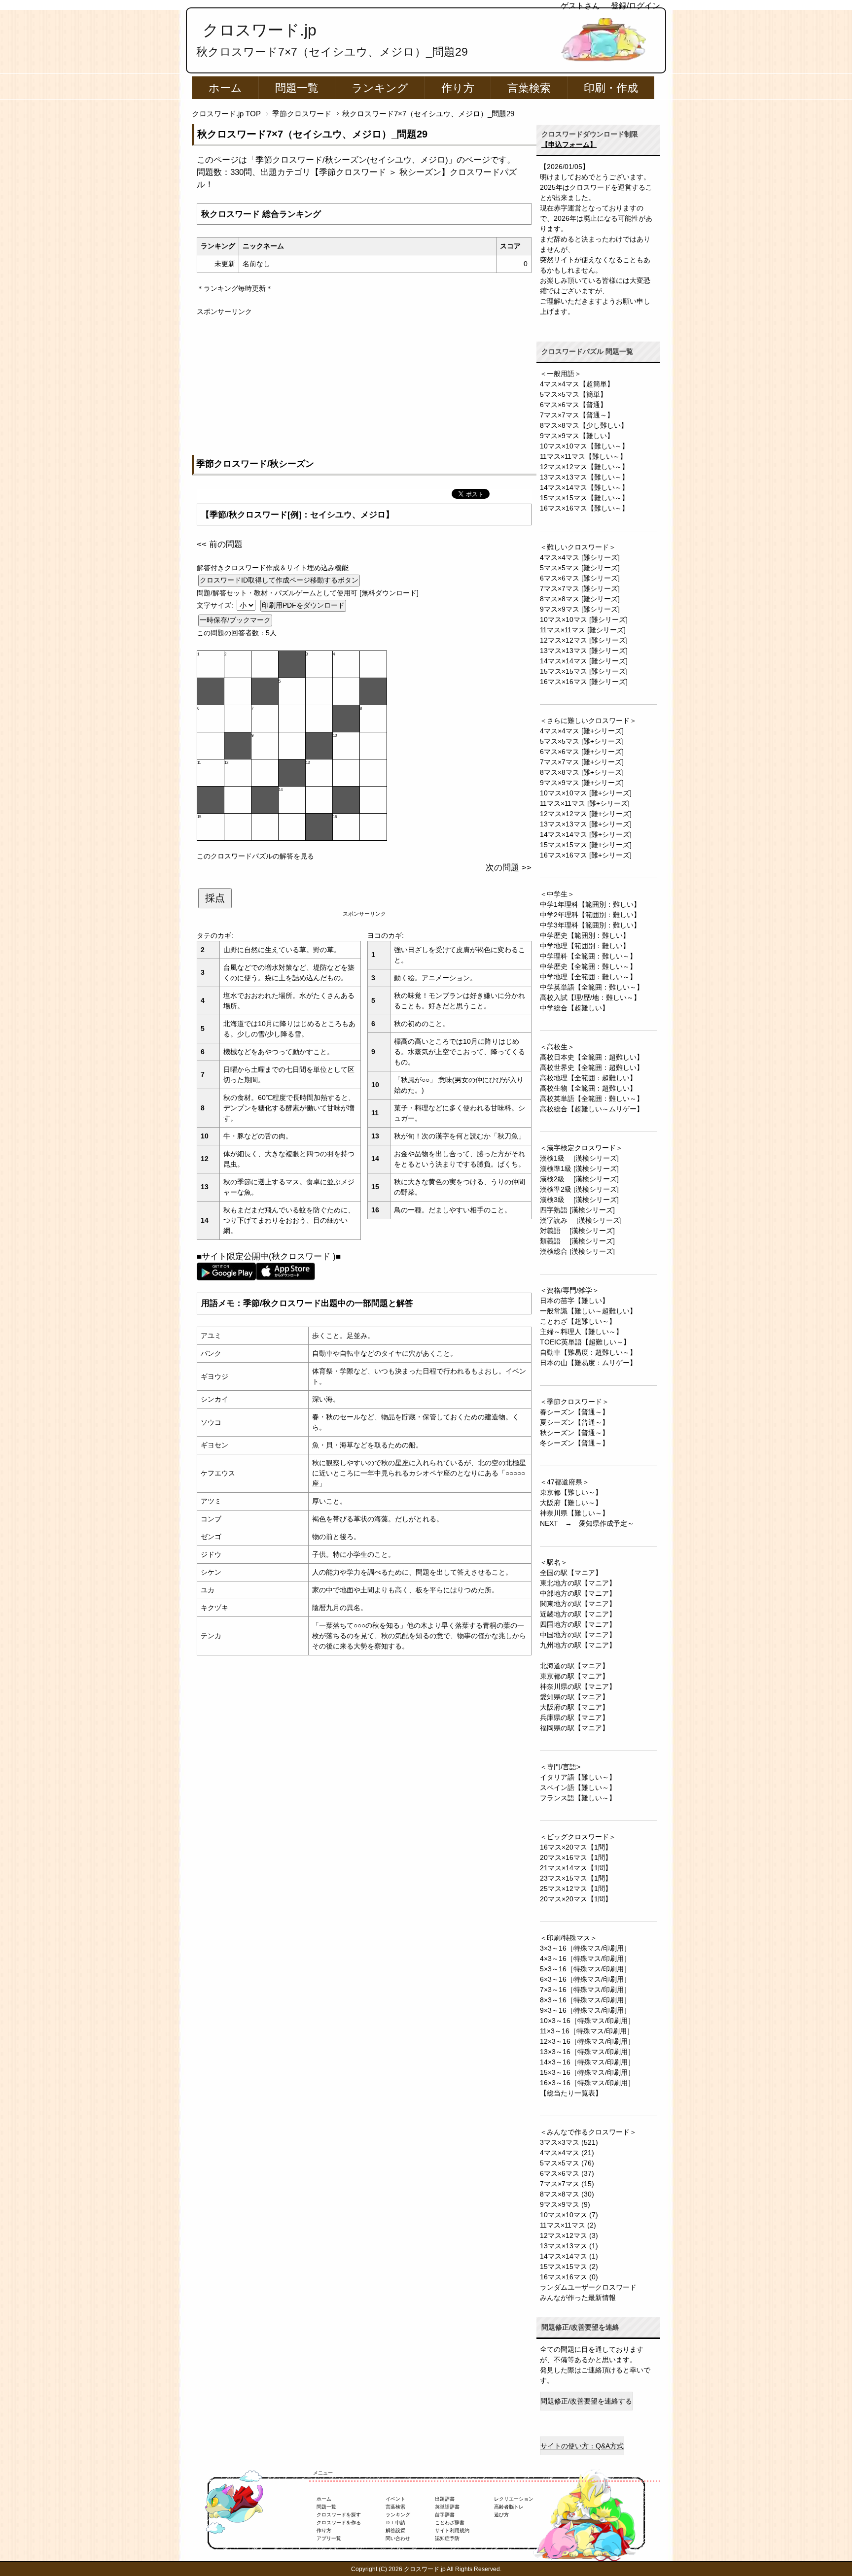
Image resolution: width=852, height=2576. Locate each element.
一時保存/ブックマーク (235, 620)
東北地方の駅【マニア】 (578, 1583)
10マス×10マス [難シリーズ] (584, 619)
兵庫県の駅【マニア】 (574, 1717)
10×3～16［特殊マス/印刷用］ (587, 2021)
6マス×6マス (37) (567, 2173)
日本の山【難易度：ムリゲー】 (588, 1363)
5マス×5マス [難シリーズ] (580, 568)
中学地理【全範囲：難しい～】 (588, 977)
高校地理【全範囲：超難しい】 (588, 1078)
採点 (215, 898)
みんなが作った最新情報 (578, 2298)
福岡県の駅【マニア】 (574, 1728)
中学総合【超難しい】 (574, 1008)
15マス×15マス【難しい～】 (584, 498)
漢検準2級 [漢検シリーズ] (579, 1189)
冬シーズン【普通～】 (574, 1443)
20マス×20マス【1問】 (576, 1899)
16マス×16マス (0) (569, 2277)
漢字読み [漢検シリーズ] (581, 1220)
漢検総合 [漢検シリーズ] (577, 1251)
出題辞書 (445, 2499)
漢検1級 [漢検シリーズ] (579, 1158)
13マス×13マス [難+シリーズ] (586, 824)
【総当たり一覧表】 (571, 2093)
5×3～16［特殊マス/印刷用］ (585, 1969)
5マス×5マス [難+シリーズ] (582, 741)
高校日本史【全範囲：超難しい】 (592, 1057)
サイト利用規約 (452, 2530)
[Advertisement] (364, 386)
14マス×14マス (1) (569, 2256)
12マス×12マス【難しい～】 (584, 467)
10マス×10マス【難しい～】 (584, 446)
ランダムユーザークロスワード (588, 2287)
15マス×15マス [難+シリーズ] (586, 845)
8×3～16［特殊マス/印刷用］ (585, 2000)
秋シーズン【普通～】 (574, 1433)
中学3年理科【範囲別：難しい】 (590, 925)
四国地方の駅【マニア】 (578, 1624)
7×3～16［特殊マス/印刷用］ (585, 1990)
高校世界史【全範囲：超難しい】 (592, 1067)
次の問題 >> (509, 868)
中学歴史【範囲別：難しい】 (585, 935)
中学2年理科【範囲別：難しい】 (590, 915)
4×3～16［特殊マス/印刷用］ (585, 1958)
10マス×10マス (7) (569, 2215)
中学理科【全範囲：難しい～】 (588, 956)
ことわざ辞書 (450, 2523)
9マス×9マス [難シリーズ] (580, 609)
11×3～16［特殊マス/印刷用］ (587, 2031)
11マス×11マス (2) (568, 2225)
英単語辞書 (447, 2507)
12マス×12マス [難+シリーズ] (586, 814)
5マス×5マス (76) (567, 2163)
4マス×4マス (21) (567, 2153)
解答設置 (395, 2530)
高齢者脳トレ (509, 2507)
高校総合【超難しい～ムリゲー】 (592, 1109)
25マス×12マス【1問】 (576, 1889)
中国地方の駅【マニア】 (578, 1635)
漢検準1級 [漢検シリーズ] (579, 1168)
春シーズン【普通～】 (574, 1412)
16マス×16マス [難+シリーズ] (586, 855)
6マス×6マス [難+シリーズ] (582, 752)
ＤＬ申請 (395, 2523)
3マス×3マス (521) (569, 2142)
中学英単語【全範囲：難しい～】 (592, 987)
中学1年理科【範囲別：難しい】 (590, 904)
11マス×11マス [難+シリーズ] (585, 803)
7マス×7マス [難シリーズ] (580, 588)
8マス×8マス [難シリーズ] (580, 599)
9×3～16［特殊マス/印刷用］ (585, 2010)
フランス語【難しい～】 (578, 1798)
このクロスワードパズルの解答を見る (255, 856)
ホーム (225, 88)
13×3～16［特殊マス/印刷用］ (587, 2052)
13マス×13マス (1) (569, 2246)
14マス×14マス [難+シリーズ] (586, 834)
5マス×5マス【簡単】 (573, 394)
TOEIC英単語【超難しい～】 (585, 1342)
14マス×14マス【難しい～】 (584, 487)
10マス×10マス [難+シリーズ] (586, 793)
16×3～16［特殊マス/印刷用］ (587, 2083)
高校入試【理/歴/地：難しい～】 (590, 997)
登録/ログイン (636, 6)
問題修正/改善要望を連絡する (586, 2401)
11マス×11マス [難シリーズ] (583, 630)
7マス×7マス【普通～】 (577, 415)
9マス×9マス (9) (565, 2204)
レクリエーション (514, 2499)
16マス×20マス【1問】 (576, 1847)
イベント (395, 2499)
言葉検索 (529, 88)
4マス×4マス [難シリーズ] (580, 557)
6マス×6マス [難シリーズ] (580, 578)
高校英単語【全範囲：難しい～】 (592, 1099)
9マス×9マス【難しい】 (577, 436)
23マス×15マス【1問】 (576, 1878)
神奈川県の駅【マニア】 (578, 1686)
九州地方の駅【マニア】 (578, 1645)
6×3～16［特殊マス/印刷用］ (585, 1979)
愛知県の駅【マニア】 (574, 1697)
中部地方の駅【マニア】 (578, 1593)
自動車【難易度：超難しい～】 (588, 1352)
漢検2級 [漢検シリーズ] (579, 1179)
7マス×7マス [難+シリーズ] (582, 762)
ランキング (380, 88)
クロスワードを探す (339, 2515)
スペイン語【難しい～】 (578, 1787)
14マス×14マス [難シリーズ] (584, 661)
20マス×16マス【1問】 (576, 1857)
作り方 (458, 88)
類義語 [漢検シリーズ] (577, 1241)
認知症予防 (447, 2538)
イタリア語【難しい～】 (578, 1777)
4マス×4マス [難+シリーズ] (582, 731)
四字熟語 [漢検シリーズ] (577, 1210)
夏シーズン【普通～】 (574, 1422)
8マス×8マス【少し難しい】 (584, 425)
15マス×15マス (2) (569, 2267)
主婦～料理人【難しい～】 (581, 1332)
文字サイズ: (216, 605)
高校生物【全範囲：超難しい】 (588, 1088)
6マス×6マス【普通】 (573, 405)
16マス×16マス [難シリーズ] (584, 682)
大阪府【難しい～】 (571, 1503)
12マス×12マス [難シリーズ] (584, 640)
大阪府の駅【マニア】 (574, 1707)
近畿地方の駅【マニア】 (578, 1614)
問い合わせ (398, 2538)
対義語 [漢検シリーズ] (577, 1231)
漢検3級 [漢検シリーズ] (579, 1200)
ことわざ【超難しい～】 (578, 1321)
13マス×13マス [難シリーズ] (584, 651)
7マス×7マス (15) (567, 2184)
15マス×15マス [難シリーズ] (584, 671)
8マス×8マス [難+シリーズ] (582, 772)
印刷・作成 (611, 88)
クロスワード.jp (260, 30)
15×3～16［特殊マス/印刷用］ (587, 2072)
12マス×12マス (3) (569, 2235)
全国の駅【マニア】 (571, 1573)
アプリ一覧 (329, 2538)
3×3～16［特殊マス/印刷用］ (585, 1948)
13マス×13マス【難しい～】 (584, 477)
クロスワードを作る (339, 2523)
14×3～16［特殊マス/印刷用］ (587, 2062)
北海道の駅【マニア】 (574, 1666)
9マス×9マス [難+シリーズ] (582, 783)
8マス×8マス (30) (567, 2194)
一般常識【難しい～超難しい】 (588, 1311)
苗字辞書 (445, 2515)
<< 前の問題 (220, 544)
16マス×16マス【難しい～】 (584, 508)
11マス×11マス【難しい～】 (583, 456)
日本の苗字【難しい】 (574, 1301)
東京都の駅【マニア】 (574, 1676)
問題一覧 (297, 88)
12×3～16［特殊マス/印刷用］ (587, 2041)
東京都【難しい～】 (571, 1492)
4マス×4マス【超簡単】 (577, 384)
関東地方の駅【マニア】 (578, 1604)
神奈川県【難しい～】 (574, 1513)
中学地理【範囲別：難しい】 (585, 946)
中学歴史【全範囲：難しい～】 (588, 966)
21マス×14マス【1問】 (576, 1868)
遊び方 (501, 2515)
